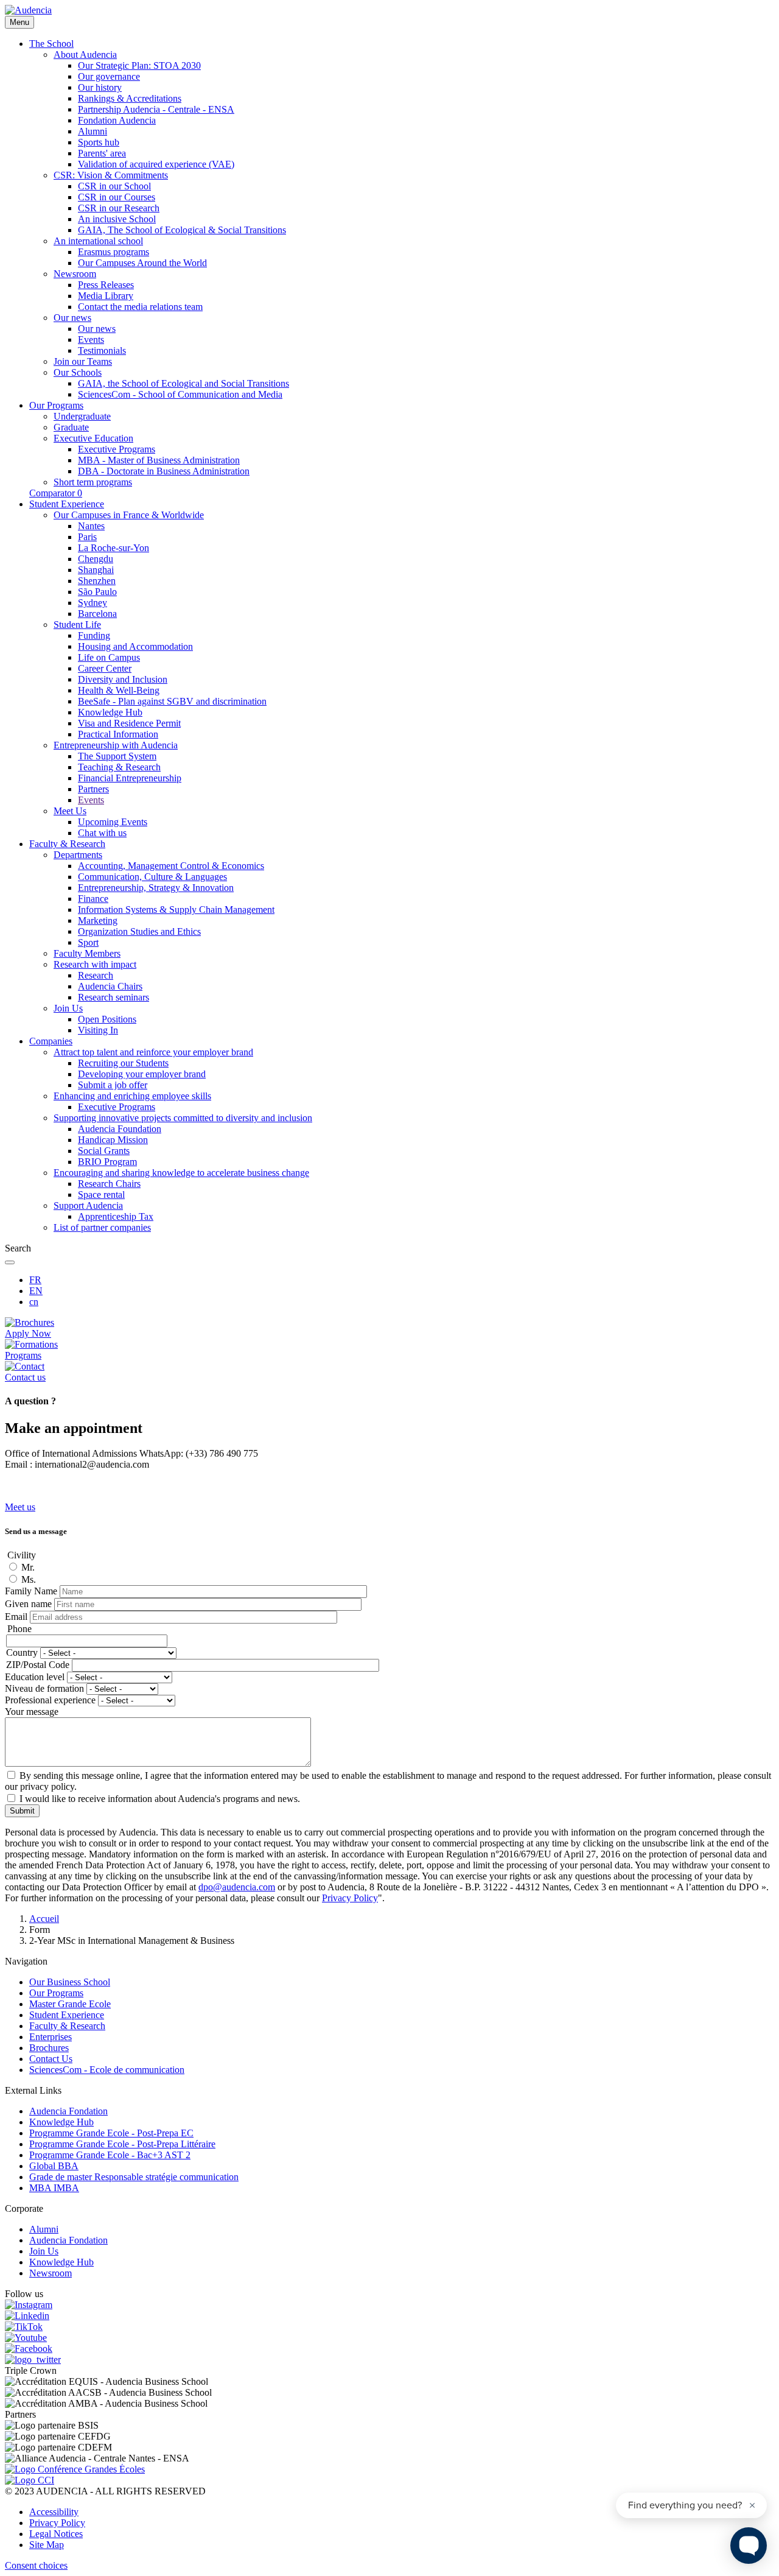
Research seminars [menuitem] (114, 997)
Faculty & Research (67, 2026)
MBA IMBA (54, 2188)
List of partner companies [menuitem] (102, 1227)
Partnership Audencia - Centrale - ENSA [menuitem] (156, 109)
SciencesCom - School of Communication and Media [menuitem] (180, 394)
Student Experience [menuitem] (67, 504)
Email (16, 1617)
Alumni (44, 2229)
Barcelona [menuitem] (97, 614)
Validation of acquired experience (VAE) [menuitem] (156, 164)
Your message (32, 1712)
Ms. (29, 1579)
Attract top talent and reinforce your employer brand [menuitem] (153, 1052)
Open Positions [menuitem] (107, 1019)
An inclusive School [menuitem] (117, 219)
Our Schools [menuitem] (78, 372)
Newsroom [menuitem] (75, 274)
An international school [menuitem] (98, 241)
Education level (35, 1677)
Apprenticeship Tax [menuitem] (116, 1216)
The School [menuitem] (51, 44)
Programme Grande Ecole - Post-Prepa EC (111, 2133)
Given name (28, 1604)
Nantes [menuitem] (91, 526)
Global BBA (54, 2166)
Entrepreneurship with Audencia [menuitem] (116, 745)
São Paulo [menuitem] (97, 592)
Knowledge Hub (61, 2122)
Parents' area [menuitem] (102, 153)
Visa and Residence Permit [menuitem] (129, 723)
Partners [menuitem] (93, 789)
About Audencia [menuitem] (85, 55)
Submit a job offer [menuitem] (113, 1085)
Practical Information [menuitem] (118, 734)
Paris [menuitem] (87, 537)
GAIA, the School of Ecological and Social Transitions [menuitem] (183, 383)
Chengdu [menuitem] (96, 559)
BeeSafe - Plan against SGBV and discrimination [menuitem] (172, 701)
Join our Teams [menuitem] (83, 361)
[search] (10, 1262)
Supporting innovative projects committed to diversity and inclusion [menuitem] (183, 1118)
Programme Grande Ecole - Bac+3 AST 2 (110, 2155)
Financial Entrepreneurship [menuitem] (130, 778)
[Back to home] (28, 10)
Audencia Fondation (68, 2111)
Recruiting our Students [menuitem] (123, 1063)
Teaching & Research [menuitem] (119, 767)
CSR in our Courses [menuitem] (117, 197)
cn (34, 1302)
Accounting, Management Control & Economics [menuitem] (171, 866)
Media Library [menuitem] (106, 296)
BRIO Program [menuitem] (107, 1162)
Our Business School (70, 1982)
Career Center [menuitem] (105, 668)
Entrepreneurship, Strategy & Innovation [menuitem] (156, 888)
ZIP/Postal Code (38, 1665)
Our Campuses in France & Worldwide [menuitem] (129, 515)
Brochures (49, 2048)
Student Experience (67, 2015)
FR (35, 1280)
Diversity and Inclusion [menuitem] (123, 679)
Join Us (44, 2251)
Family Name (31, 1591)
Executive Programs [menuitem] (117, 449)
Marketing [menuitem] (98, 920)
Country (22, 1652)
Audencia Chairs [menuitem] (110, 986)
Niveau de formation (44, 1688)
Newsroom (51, 2273)
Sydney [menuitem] (93, 603)
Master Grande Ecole (70, 2004)
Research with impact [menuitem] (95, 964)
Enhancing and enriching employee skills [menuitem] (132, 1096)
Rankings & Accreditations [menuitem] (130, 98)
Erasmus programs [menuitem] (114, 252)
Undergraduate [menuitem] (82, 416)
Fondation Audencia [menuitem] (117, 120)
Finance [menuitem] (93, 899)
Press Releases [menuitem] (106, 285)
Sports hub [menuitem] (99, 142)
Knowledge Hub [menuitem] (110, 712)
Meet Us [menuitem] (70, 811)
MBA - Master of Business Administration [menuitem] (159, 460)
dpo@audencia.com (237, 1887)
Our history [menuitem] (100, 87)
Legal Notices (56, 2534)
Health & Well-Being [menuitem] (119, 690)
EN (36, 1291)
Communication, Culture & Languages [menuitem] (152, 877)
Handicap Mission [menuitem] (113, 1140)
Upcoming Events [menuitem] (113, 822)
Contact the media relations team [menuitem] (140, 307)
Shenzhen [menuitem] (97, 581)
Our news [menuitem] (72, 318)
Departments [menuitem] (78, 855)
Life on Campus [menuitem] (109, 657)
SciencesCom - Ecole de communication (107, 2070)
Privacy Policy (57, 2523)
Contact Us (51, 2059)
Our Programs (56, 1993)
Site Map (47, 2545)
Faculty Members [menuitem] (87, 953)
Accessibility (54, 2512)
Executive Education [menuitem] (93, 438)
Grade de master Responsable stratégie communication (134, 2177)
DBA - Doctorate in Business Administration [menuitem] (164, 471)
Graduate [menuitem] (71, 427)
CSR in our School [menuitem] (114, 186)
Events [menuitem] (91, 340)
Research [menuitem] (96, 975)
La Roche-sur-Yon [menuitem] (114, 548)
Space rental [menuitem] (101, 1195)
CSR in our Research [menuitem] (119, 208)
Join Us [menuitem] (68, 1008)
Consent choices (36, 2565)
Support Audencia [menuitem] (88, 1205)
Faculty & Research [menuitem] (67, 844)
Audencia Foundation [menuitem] (120, 1129)
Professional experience (50, 1700)
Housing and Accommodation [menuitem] (135, 646)
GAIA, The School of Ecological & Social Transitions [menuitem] (182, 230)
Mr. (28, 1567)
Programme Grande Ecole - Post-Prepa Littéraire (122, 2144)
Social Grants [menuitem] (104, 1151)
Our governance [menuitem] (109, 76)
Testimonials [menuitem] (102, 350)
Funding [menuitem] (94, 635)
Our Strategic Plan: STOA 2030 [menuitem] (139, 65)
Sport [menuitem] (88, 942)
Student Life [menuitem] (77, 625)
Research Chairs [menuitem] (109, 1184)
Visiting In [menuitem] (98, 1030)
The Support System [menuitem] (117, 756)
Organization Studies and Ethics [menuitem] (139, 931)
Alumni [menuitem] (93, 131)
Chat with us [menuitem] (102, 833)
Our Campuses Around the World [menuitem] (142, 263)
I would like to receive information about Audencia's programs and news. (160, 1799)
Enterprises (51, 2037)
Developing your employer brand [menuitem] (142, 1074)
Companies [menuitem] (51, 1041)
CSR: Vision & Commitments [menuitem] (111, 175)
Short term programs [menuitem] (93, 482)
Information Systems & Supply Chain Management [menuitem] (176, 910)
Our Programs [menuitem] (56, 405)
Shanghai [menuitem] (96, 570)
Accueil (44, 1919)
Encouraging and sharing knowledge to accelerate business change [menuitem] (181, 1173)
